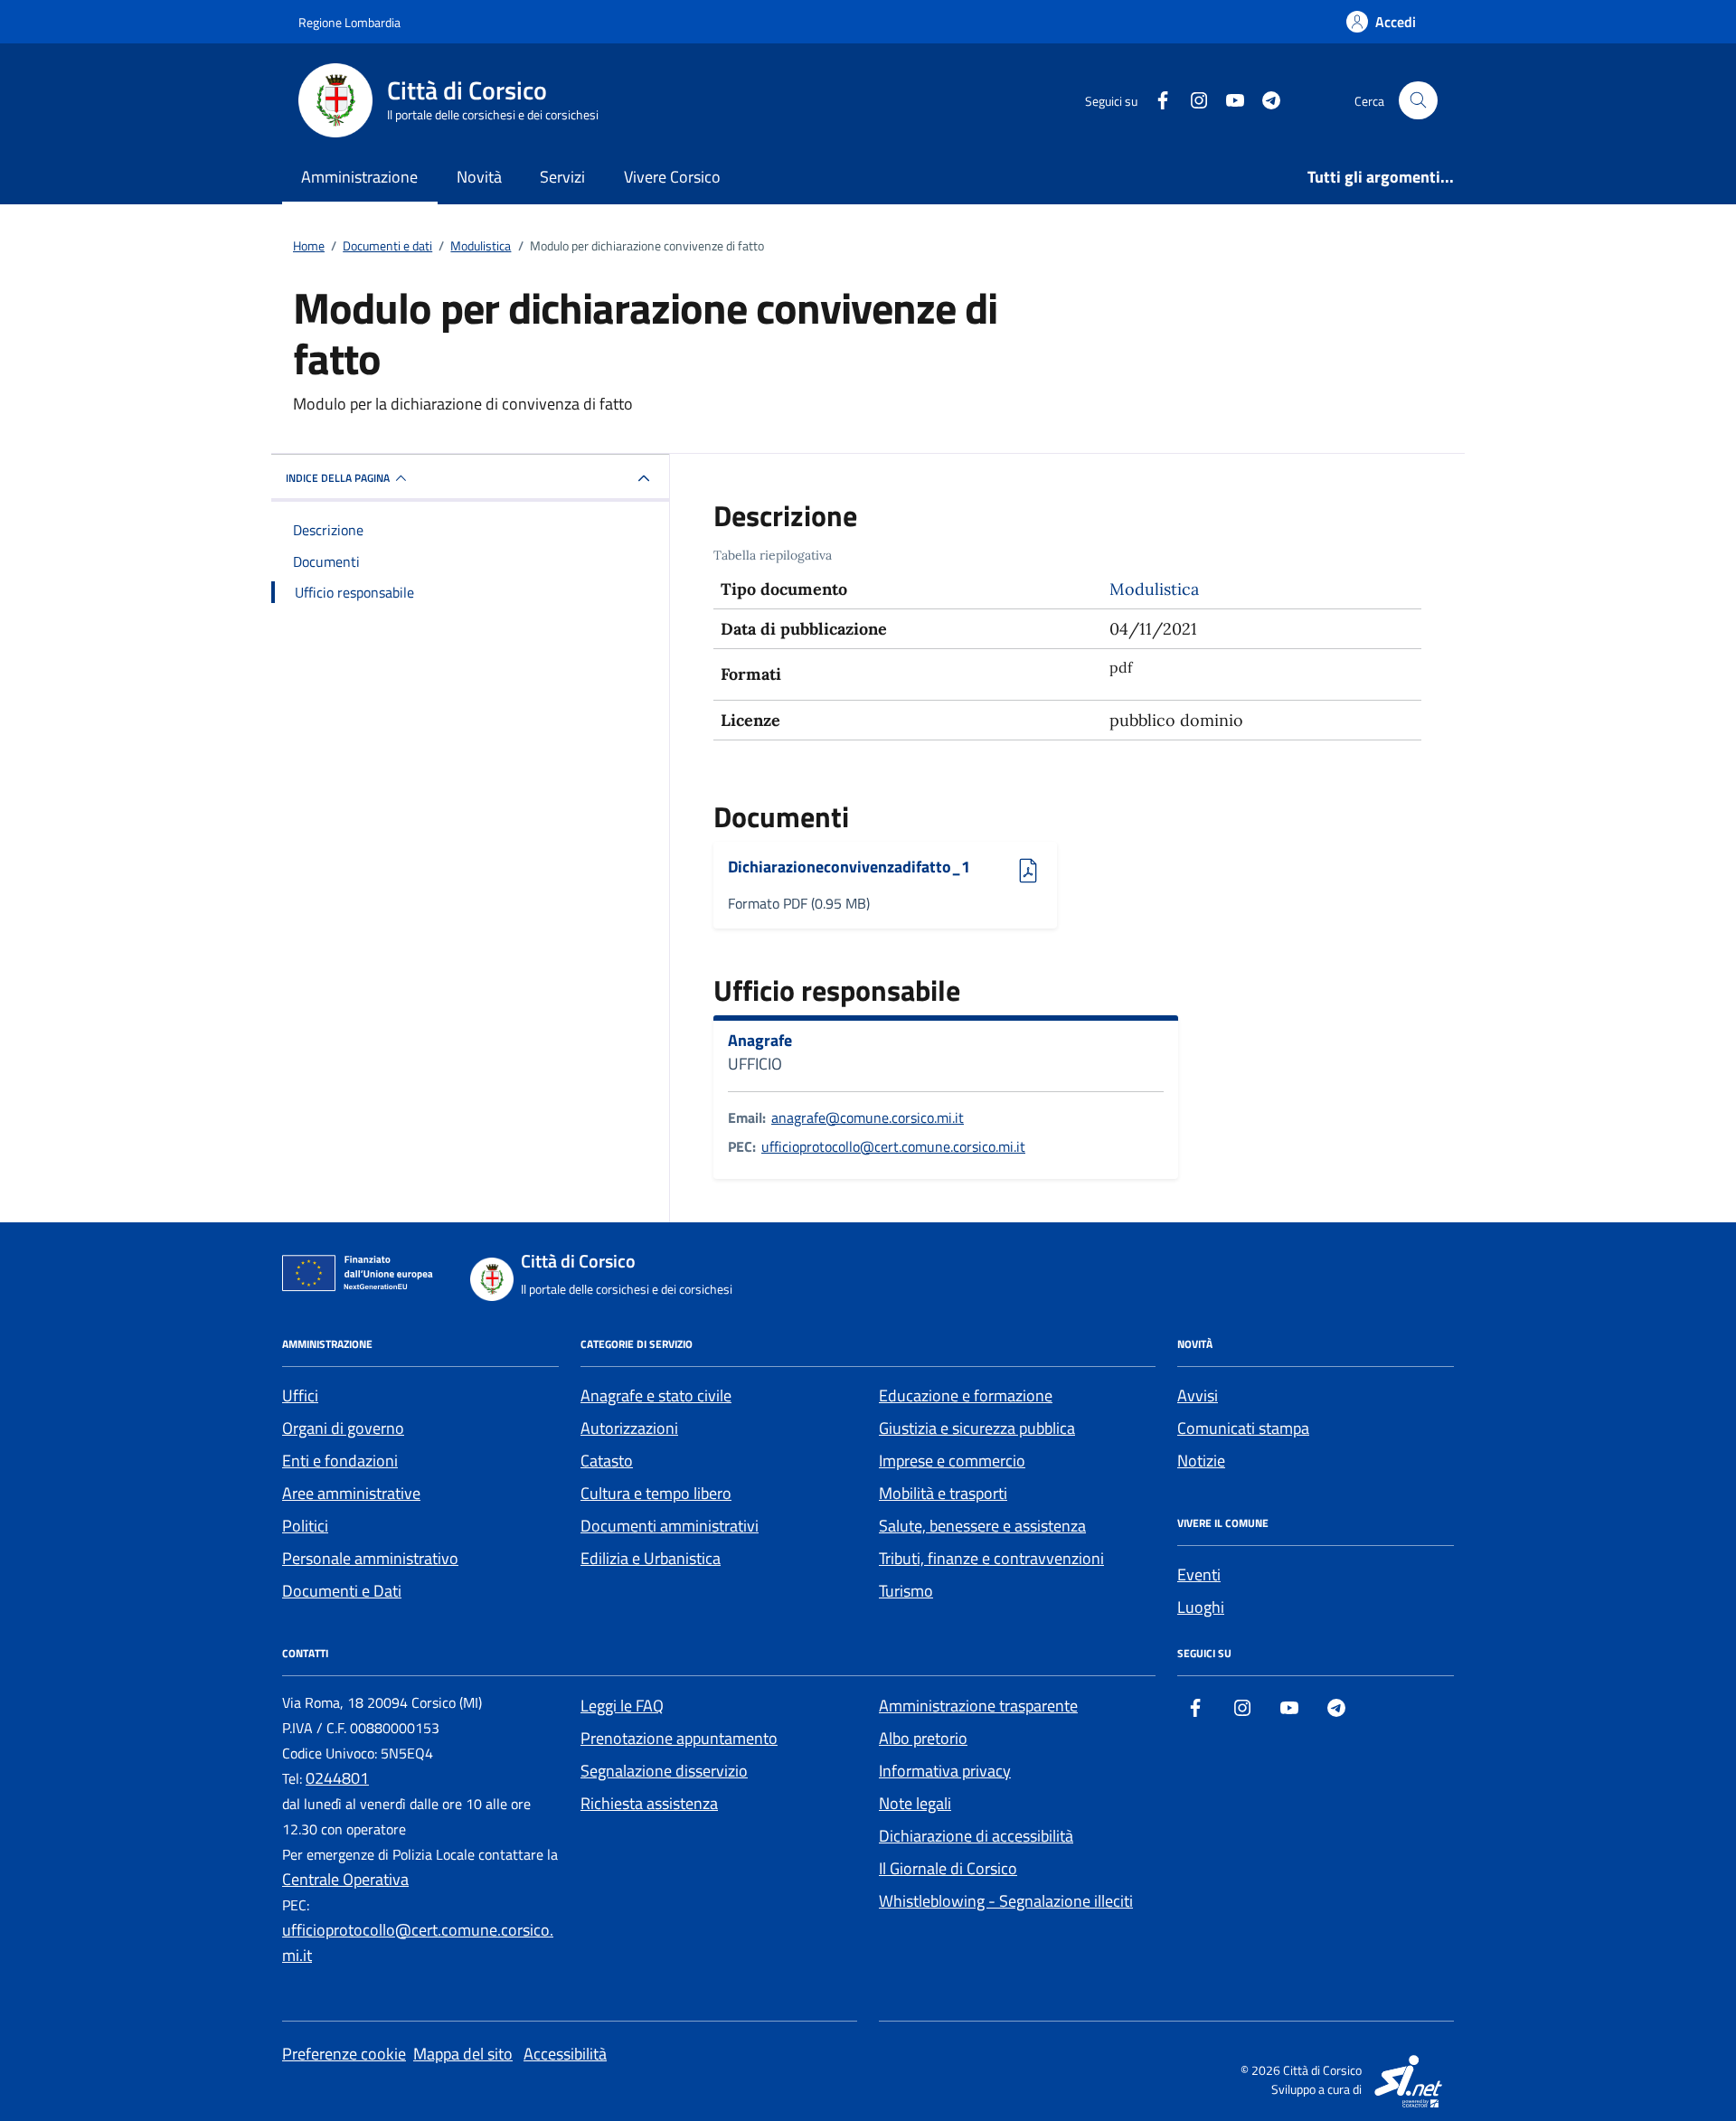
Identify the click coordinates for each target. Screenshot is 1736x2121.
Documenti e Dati (342, 1591)
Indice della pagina (338, 478)
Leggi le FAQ (622, 1706)
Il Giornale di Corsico (948, 1868)
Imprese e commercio (952, 1461)
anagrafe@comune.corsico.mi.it (868, 1117)
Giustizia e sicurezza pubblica (977, 1428)
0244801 (337, 1778)
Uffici (300, 1395)
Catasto (607, 1461)
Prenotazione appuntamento (679, 1738)
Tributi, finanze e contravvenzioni (991, 1558)
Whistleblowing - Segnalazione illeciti (1006, 1901)
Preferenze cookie (344, 2054)
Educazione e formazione (966, 1395)
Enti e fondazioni (340, 1461)
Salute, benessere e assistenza (982, 1526)
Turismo (906, 1591)
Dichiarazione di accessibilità (976, 1836)
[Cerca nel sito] (1418, 101)
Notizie (1201, 1461)
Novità (479, 177)
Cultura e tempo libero (656, 1493)
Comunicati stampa (1243, 1428)
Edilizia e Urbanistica (651, 1558)
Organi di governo (343, 1428)
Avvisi (1198, 1395)
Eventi (1199, 1574)
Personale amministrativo (370, 1558)
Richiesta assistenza (649, 1803)
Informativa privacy (945, 1771)
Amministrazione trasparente (978, 1706)
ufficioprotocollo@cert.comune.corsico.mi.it (893, 1146)
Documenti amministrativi (670, 1526)
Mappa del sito (463, 2054)
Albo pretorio (923, 1738)
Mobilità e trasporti (943, 1493)
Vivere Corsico (672, 177)
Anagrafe (760, 1041)
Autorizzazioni (629, 1428)
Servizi (562, 177)
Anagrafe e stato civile (656, 1395)
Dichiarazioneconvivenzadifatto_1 (849, 867)
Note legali (915, 1803)
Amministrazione (359, 177)
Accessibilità (565, 2054)
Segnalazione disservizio (664, 1771)
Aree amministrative (351, 1493)
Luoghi (1201, 1607)
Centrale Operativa (345, 1879)
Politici (305, 1526)
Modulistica (1154, 589)
